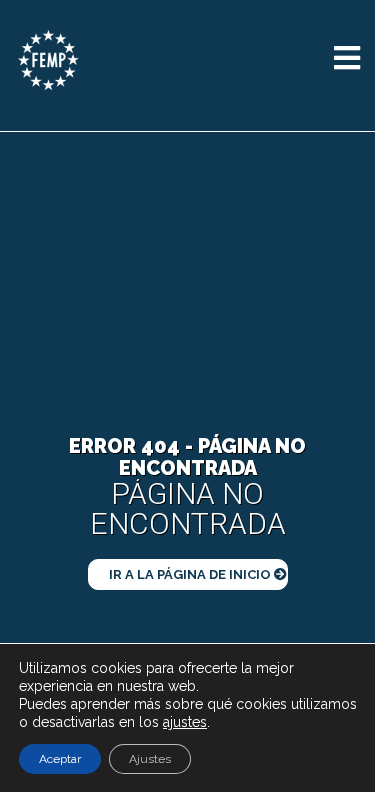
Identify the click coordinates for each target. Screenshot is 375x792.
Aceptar (60, 759)
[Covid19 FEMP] (48, 59)
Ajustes (150, 759)
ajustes (185, 722)
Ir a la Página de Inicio (191, 574)
